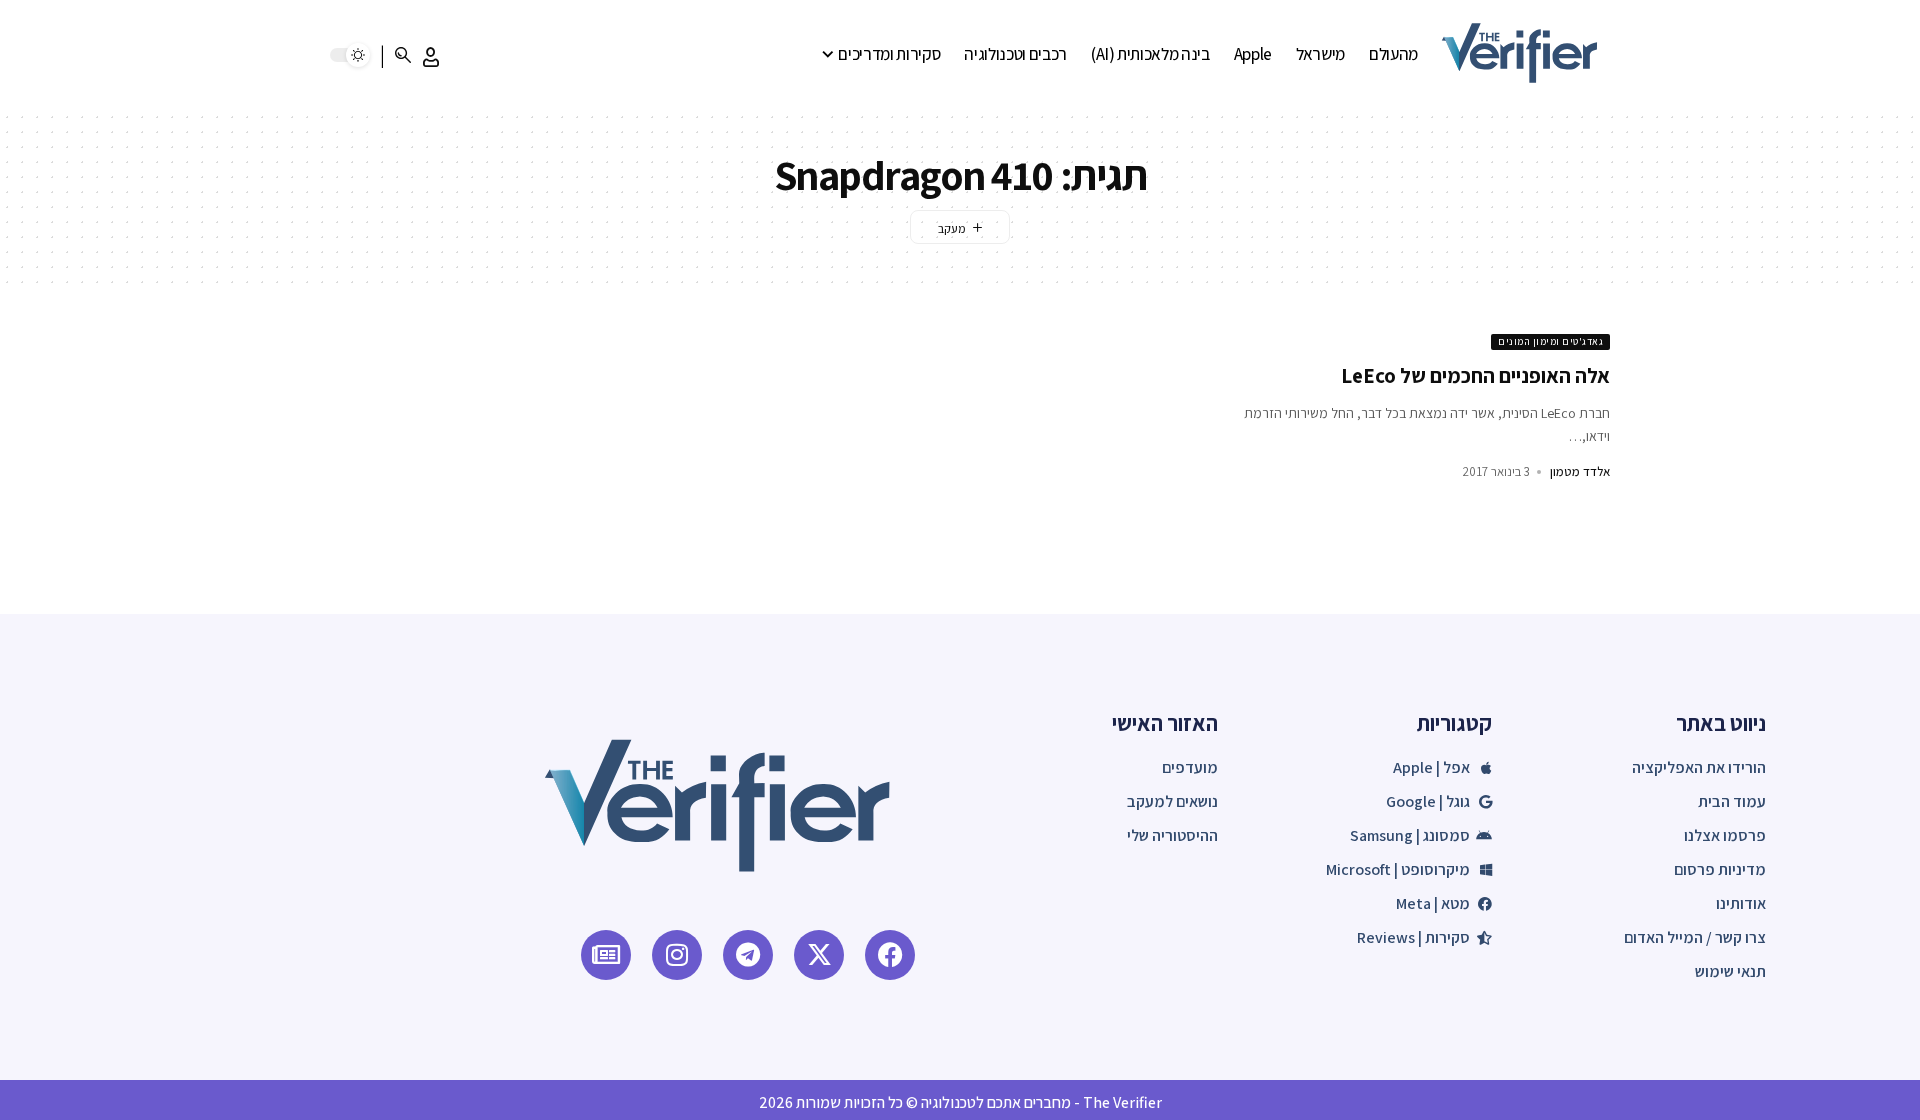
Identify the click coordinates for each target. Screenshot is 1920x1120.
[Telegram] (748, 955)
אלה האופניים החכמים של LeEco (1475, 375)
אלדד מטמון (1580, 471)
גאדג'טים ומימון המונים (1550, 341)
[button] (431, 57)
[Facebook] (890, 955)
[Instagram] (677, 955)
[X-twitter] (819, 955)
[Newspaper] (606, 955)
